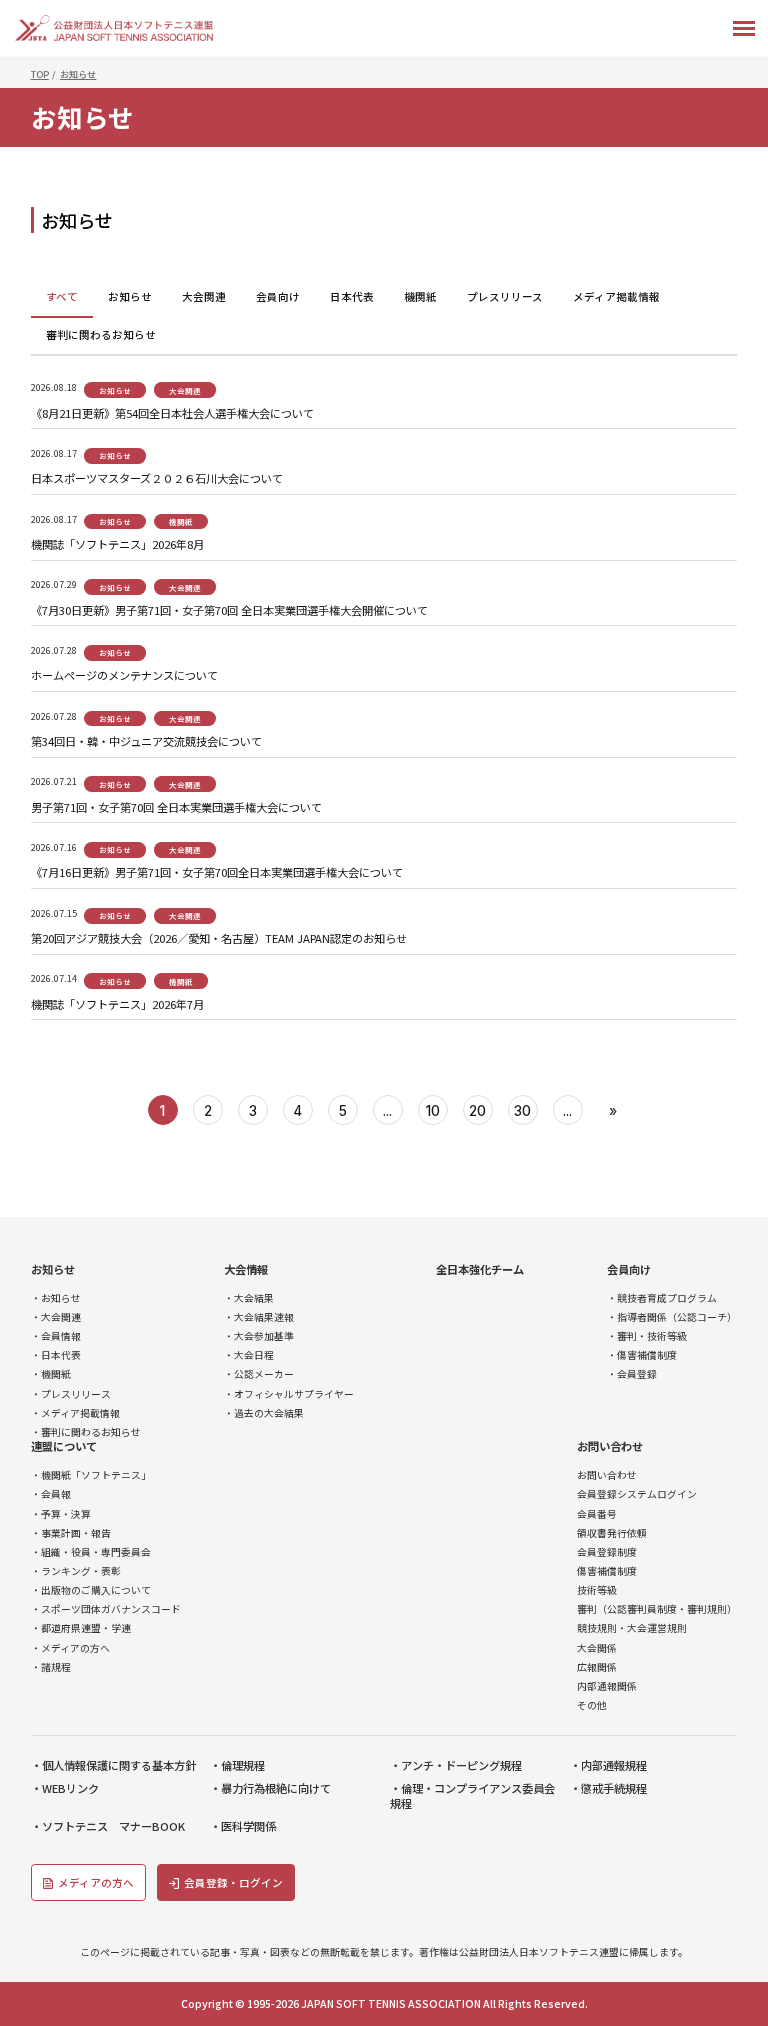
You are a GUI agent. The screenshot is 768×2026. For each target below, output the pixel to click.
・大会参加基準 (259, 1336)
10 (433, 1111)
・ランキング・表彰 (76, 1571)
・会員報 (51, 1494)
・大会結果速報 (259, 1317)
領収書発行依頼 (612, 1533)
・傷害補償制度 (642, 1355)
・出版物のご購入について (91, 1590)
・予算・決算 (61, 1514)
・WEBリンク (65, 1788)
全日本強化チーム (480, 1269)
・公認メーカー (259, 1374)
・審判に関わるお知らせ (86, 1432)
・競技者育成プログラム (662, 1298)
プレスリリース (505, 296)
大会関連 (204, 296)
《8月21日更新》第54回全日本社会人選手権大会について (172, 413)
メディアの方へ (96, 1882)
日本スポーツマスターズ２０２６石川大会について (157, 478)
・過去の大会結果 (264, 1413)
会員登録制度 (607, 1552)
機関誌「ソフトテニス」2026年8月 (117, 544)
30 (522, 1111)
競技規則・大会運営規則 (632, 1628)
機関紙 (420, 296)
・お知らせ (56, 1298)
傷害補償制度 (607, 1571)
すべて (62, 296)
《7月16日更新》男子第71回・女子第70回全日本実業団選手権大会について (217, 872)
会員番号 (597, 1514)
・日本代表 (56, 1355)
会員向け (278, 296)
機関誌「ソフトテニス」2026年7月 (117, 1004)
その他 (592, 1705)
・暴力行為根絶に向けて (270, 1788)
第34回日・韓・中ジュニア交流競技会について (146, 741)
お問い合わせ (610, 1446)
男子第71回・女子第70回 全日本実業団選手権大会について (176, 807)
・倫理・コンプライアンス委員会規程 (472, 1796)
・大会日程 (249, 1355)
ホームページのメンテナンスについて (124, 675)
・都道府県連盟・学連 (81, 1628)
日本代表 (352, 296)
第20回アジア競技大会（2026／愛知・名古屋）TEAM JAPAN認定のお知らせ (219, 938)
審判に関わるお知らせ (101, 334)
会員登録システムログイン (637, 1494)
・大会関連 (56, 1317)
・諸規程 (51, 1667)
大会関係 (597, 1648)
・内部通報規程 (608, 1765)
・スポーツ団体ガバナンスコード (106, 1609)
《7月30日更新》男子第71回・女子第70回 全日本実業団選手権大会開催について (229, 610)
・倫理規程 (237, 1765)
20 (477, 1111)
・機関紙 (51, 1374)
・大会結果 (249, 1298)
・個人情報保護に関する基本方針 (113, 1765)
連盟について (64, 1446)
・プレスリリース (71, 1394)
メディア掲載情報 (616, 296)
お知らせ (130, 296)
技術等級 (597, 1590)
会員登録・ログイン (233, 1882)
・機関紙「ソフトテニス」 (91, 1475)
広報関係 (597, 1667)
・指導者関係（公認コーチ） (672, 1317)
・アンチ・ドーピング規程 (456, 1765)
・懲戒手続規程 (608, 1788)
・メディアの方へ (70, 1648)
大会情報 (246, 1269)
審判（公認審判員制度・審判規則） (657, 1609)
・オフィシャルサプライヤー (289, 1394)
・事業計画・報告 (71, 1533)
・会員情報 (56, 1336)
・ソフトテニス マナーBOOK (108, 1826)
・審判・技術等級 (647, 1336)
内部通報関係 (607, 1686)
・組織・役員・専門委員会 (91, 1552)
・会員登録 (632, 1374)
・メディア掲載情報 (75, 1413)
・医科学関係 (243, 1826)
